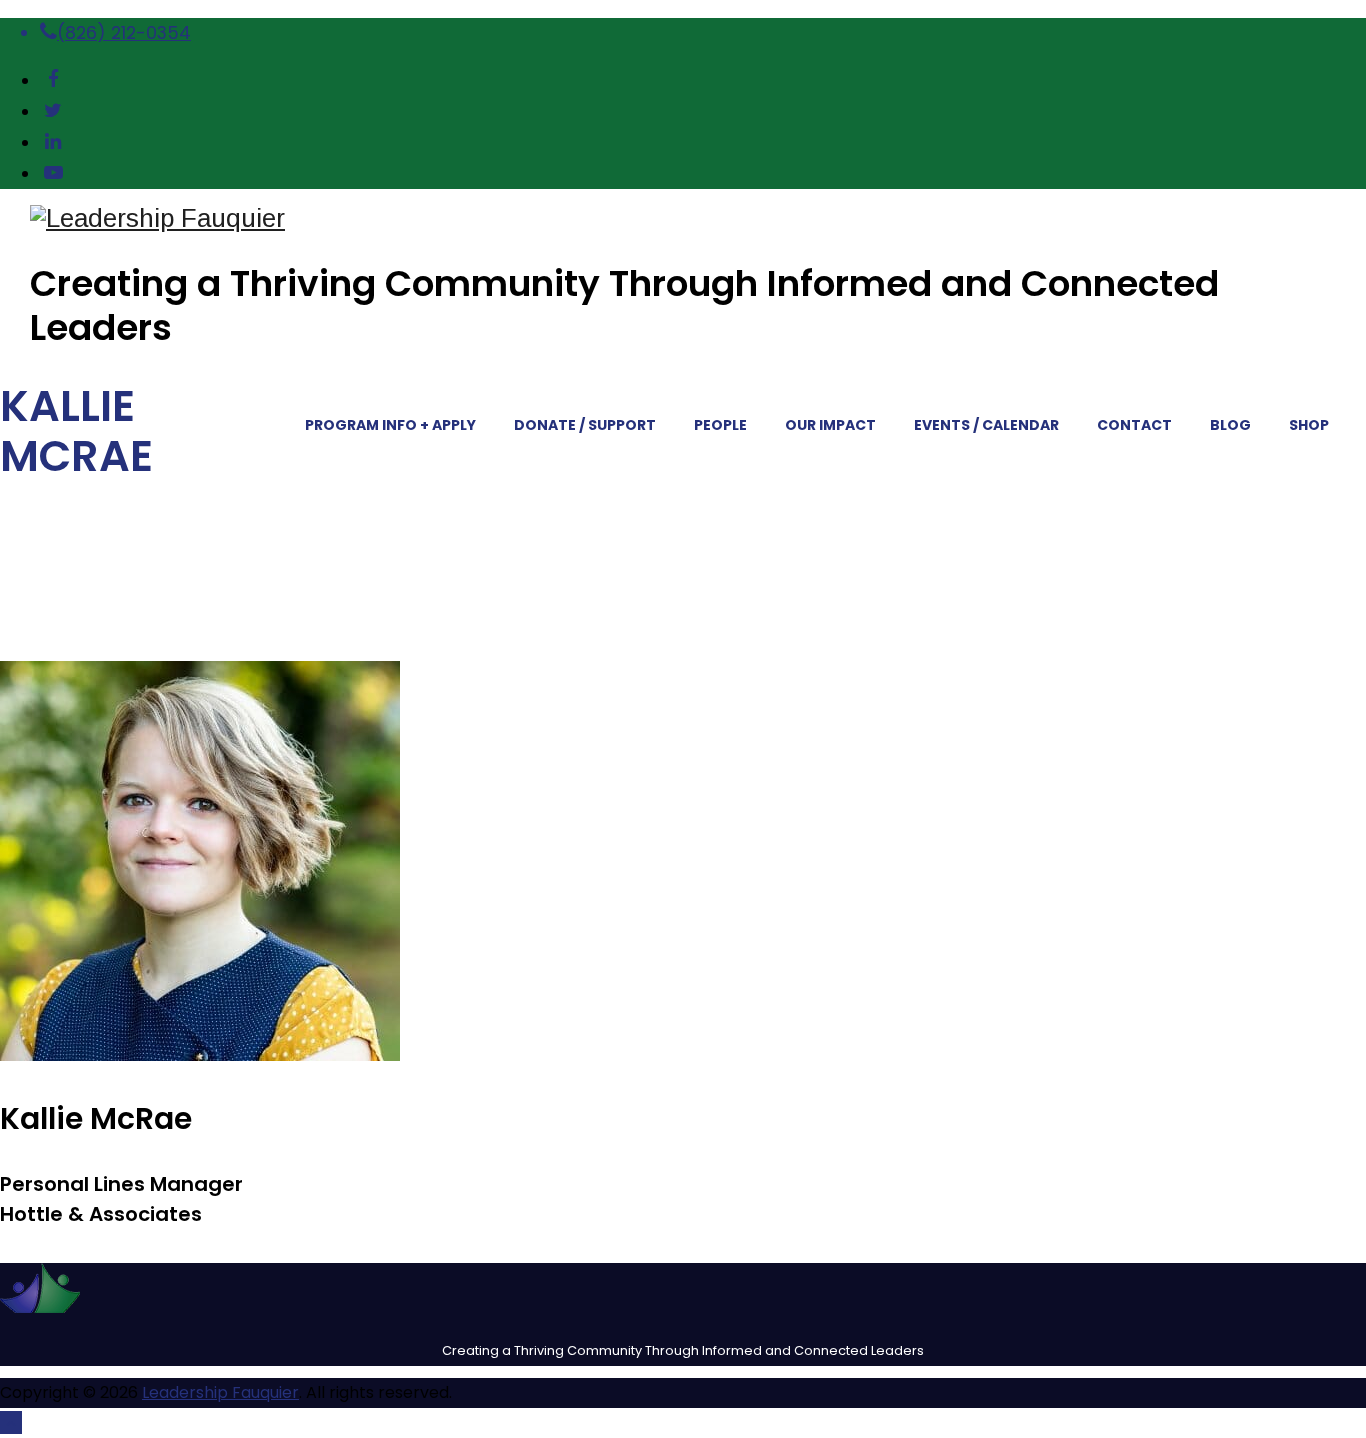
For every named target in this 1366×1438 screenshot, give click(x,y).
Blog (1230, 425)
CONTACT (1134, 425)
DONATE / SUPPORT (585, 425)
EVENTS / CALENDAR (986, 425)
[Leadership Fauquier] (698, 218)
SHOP (1309, 425)
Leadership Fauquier (220, 1392)
